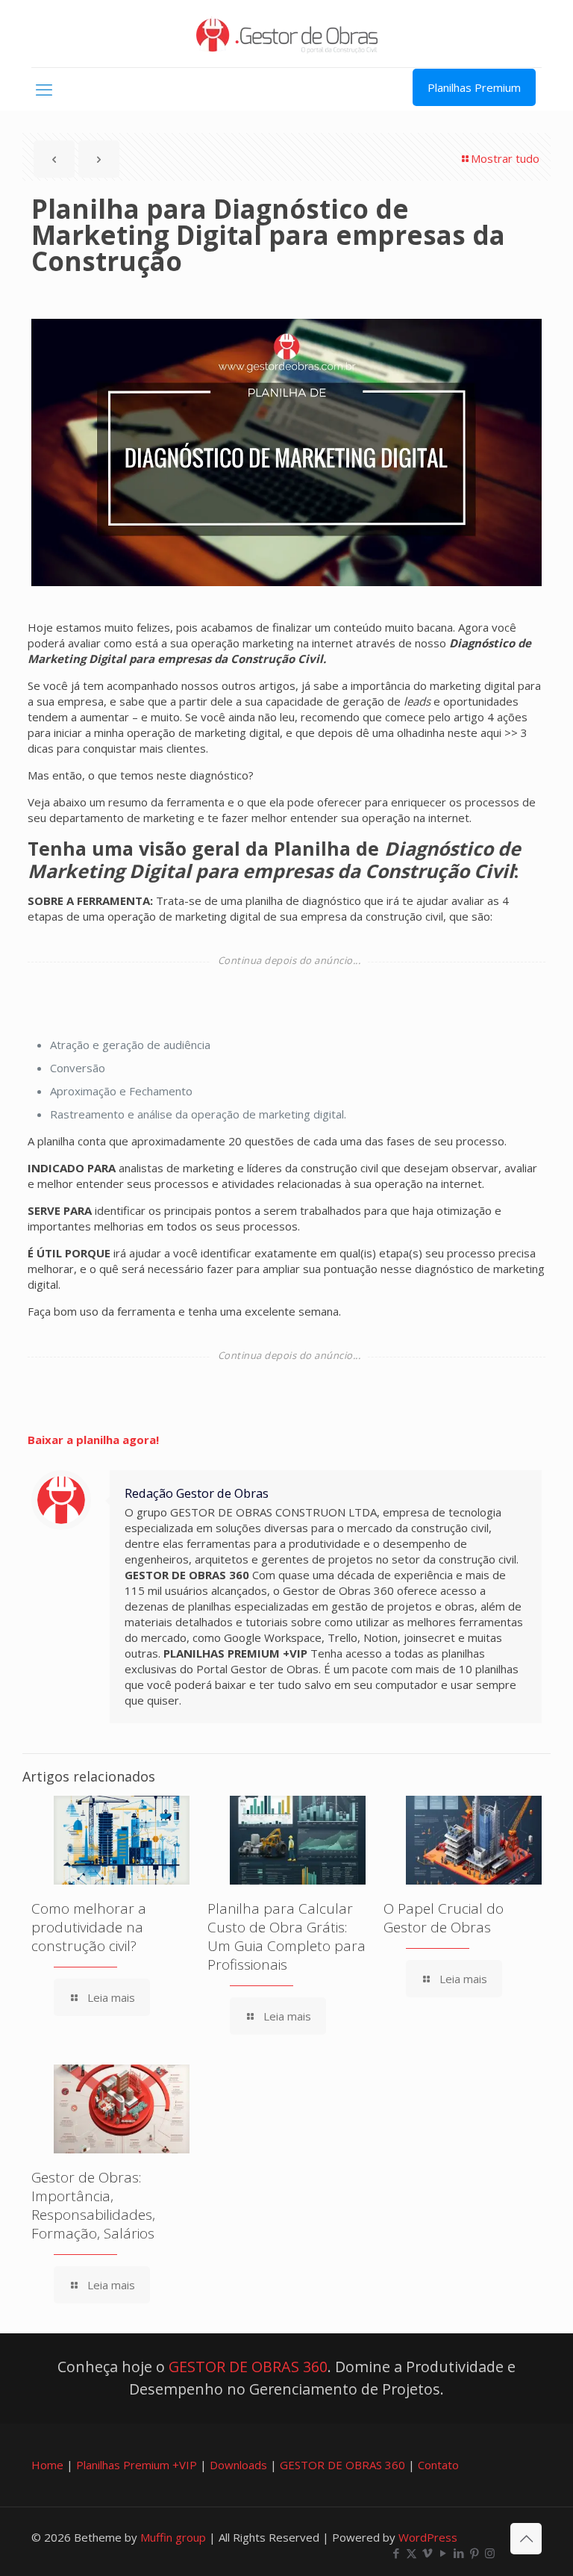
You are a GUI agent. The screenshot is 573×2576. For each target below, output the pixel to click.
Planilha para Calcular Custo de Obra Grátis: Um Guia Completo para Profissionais (286, 1936)
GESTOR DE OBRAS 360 (248, 2367)
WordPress (428, 2537)
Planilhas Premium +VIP (137, 2465)
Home (47, 2465)
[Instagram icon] (490, 2553)
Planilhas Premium (474, 87)
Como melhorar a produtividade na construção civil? (89, 1927)
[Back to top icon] (526, 2539)
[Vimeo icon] (427, 2553)
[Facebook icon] (396, 2553)
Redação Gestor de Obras (197, 1493)
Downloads (238, 2465)
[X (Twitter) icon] (411, 2553)
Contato (438, 2465)
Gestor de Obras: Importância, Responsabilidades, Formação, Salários (93, 2205)
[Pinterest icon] (474, 2553)
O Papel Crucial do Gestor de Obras (444, 1918)
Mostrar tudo (505, 158)
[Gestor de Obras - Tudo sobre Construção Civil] (287, 34)
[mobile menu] (44, 89)
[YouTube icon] (443, 2553)
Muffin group (173, 2537)
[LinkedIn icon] (458, 2553)
